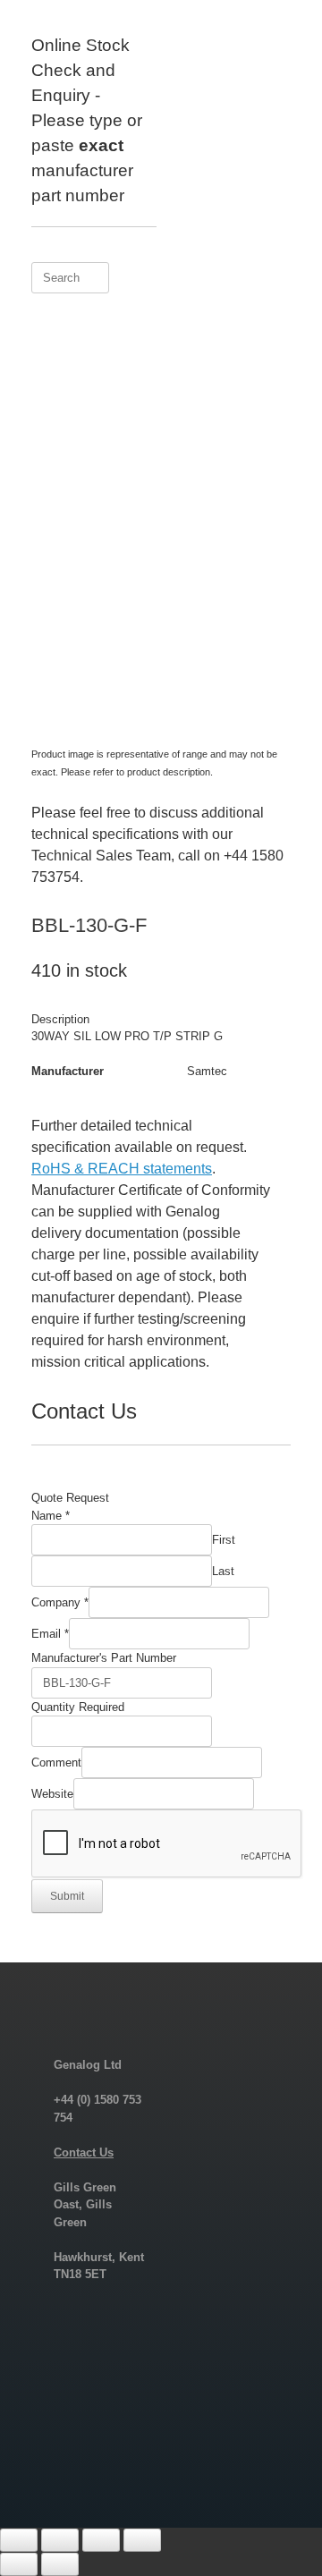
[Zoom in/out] (19, 2540)
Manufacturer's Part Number (104, 1658)
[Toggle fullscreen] (60, 2540)
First (224, 1540)
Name (51, 1516)
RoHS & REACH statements (122, 1169)
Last (223, 1571)
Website (52, 1794)
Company (60, 1602)
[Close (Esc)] (142, 2540)
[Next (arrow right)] (60, 2564)
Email (50, 1634)
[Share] (101, 2540)
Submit (67, 1896)
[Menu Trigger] (281, 38)
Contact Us (84, 2152)
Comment (56, 1763)
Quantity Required (78, 1707)
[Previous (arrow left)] (19, 2564)
